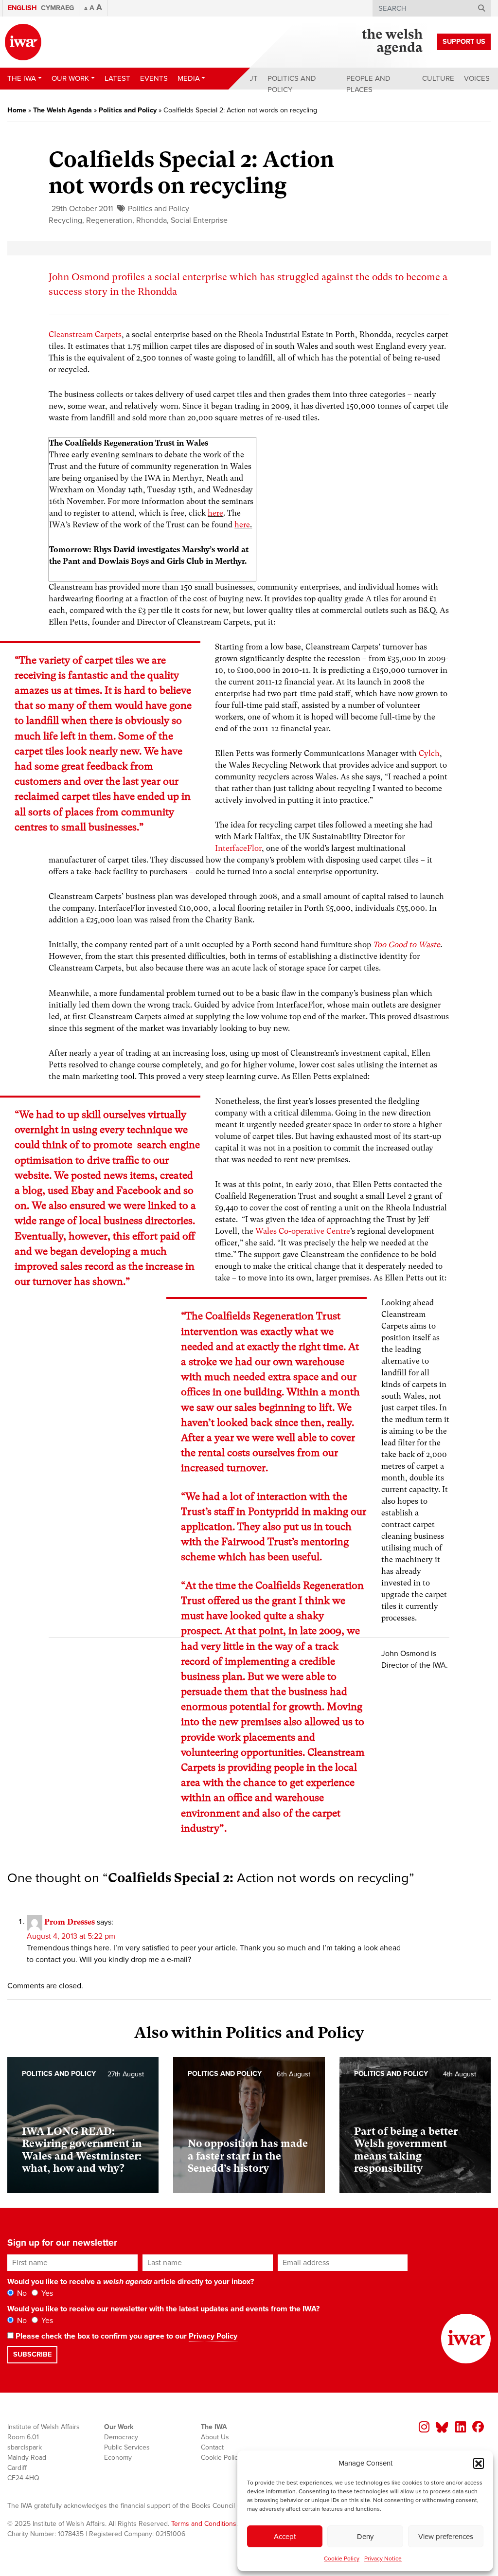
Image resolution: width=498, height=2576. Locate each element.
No (21, 2293)
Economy (118, 2458)
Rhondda (151, 220)
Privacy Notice (383, 2558)
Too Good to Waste (407, 945)
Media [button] (189, 78)
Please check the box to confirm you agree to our (125, 2336)
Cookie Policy (342, 2558)
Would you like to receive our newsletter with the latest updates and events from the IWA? (163, 2309)
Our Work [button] (70, 78)
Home (17, 110)
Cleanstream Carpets (85, 334)
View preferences (446, 2537)
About (246, 78)
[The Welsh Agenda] (392, 42)
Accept (285, 2537)
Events (154, 78)
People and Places (368, 84)
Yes (46, 2293)
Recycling (65, 220)
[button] (479, 2463)
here (215, 513)
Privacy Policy (213, 2336)
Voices (477, 78)
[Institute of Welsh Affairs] (23, 42)
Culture (438, 78)
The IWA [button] (22, 78)
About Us (215, 2437)
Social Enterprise (199, 220)
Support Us (464, 42)
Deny (365, 2537)
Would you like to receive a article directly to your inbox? (131, 2282)
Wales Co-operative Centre (303, 1231)
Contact (212, 2447)
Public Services (127, 2447)
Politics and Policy (292, 84)
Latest (117, 78)
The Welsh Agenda (62, 110)
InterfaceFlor (238, 848)
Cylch (429, 753)
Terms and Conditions (204, 2524)
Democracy (121, 2437)
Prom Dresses (70, 1921)
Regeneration (109, 220)
